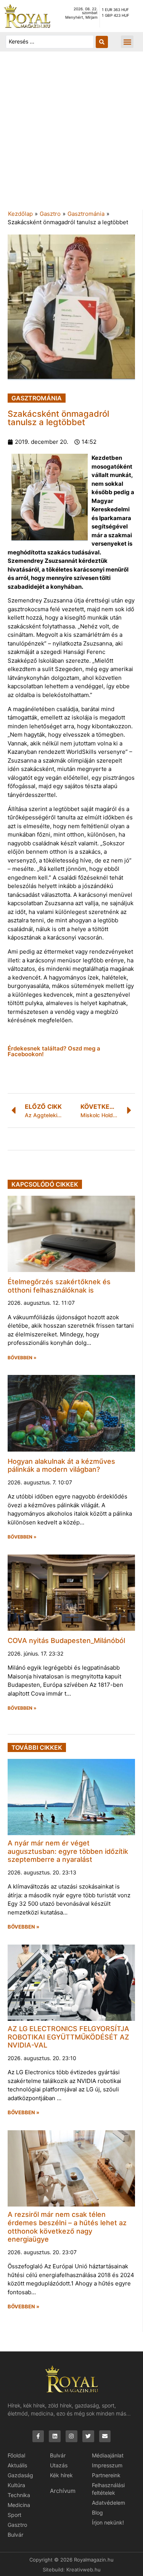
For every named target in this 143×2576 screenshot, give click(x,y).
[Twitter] (88, 2436)
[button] (127, 42)
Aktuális (17, 2465)
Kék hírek (61, 2475)
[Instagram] (71, 2436)
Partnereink (106, 2475)
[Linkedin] (55, 2436)
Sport (14, 2515)
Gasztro (50, 214)
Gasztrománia (86, 214)
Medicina (19, 2505)
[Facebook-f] (38, 2436)
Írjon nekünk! (108, 2522)
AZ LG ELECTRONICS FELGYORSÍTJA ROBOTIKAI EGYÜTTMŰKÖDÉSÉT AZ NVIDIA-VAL (68, 2037)
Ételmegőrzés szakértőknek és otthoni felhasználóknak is (59, 1286)
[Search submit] (102, 42)
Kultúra (16, 2485)
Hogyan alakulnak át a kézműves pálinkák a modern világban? (61, 1465)
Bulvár (15, 2535)
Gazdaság (20, 2475)
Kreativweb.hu (84, 2570)
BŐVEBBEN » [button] (22, 1358)
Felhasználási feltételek (108, 2489)
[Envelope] (105, 2436)
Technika (19, 2495)
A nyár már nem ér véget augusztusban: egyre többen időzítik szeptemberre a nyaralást (68, 1851)
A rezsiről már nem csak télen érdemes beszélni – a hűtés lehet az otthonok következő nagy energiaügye (67, 2227)
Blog (97, 2513)
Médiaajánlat (108, 2455)
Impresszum (107, 2465)
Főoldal (16, 2455)
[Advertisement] (71, 134)
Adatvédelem (108, 2503)
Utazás (59, 2465)
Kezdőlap (20, 214)
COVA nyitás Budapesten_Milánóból (66, 1641)
